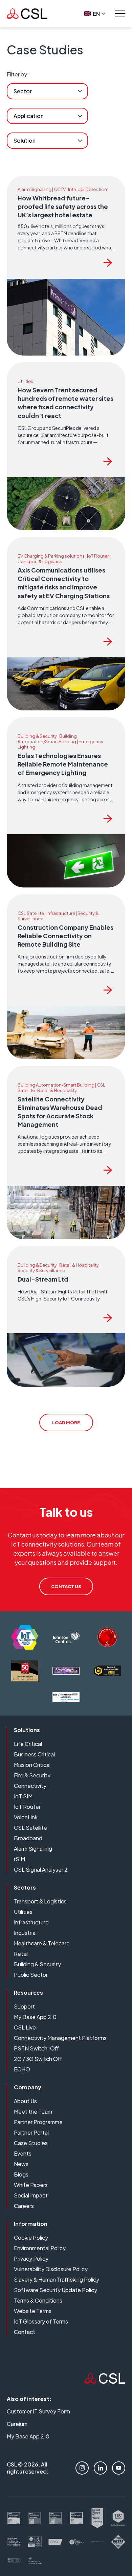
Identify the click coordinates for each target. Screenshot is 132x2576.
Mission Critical (32, 1765)
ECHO (22, 2069)
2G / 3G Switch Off (38, 2059)
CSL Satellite (30, 1828)
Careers (24, 2206)
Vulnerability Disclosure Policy (51, 2269)
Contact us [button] (66, 1586)
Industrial (25, 1933)
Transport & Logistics (40, 1901)
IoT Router (27, 1807)
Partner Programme (38, 2122)
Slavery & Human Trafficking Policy (57, 2279)
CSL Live (25, 2027)
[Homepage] (27, 14)
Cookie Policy (31, 2238)
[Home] (105, 2381)
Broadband (28, 1838)
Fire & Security (32, 1775)
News (21, 2164)
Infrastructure (31, 1922)
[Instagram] (82, 2468)
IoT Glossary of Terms (41, 2321)
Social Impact (31, 2195)
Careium (17, 2424)
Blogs (21, 2174)
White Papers (31, 2185)
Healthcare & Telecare (42, 1943)
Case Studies (31, 2143)
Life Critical (28, 1744)
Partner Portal (31, 2132)
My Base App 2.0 (35, 2017)
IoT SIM (23, 1796)
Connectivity (30, 1786)
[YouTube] (119, 2468)
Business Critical (34, 1754)
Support (24, 2006)
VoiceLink (26, 1817)
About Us (25, 2101)
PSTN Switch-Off (36, 2048)
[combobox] (47, 91)
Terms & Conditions (38, 2300)
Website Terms (33, 2311)
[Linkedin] (100, 2468)
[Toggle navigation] (120, 14)
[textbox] (23, 91)
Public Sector (31, 1975)
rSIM (19, 1859)
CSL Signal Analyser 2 (41, 1869)
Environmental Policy (40, 2248)
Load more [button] (66, 1423)
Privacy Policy (31, 2258)
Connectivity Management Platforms (60, 2038)
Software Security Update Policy (56, 2290)
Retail (21, 1954)
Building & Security (37, 1964)
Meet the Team (33, 2111)
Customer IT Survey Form (38, 2411)
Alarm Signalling (33, 1849)
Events (23, 2153)
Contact (25, 2332)
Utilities (23, 1912)
